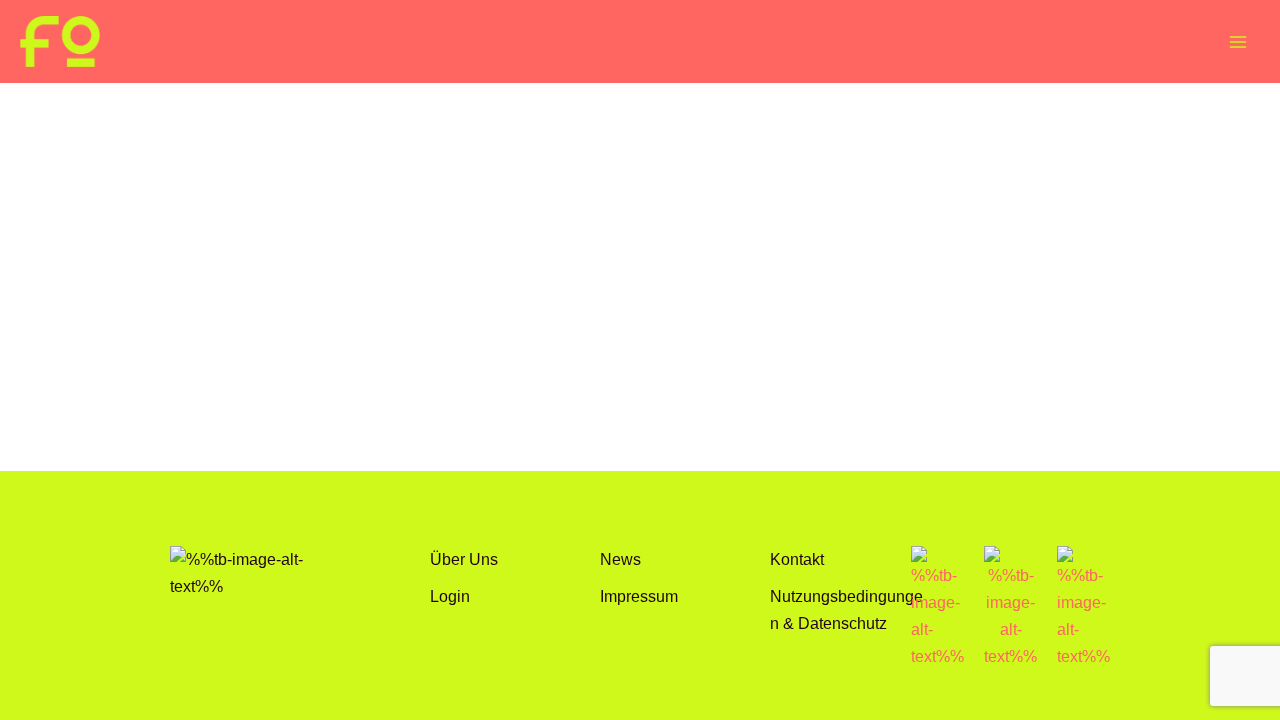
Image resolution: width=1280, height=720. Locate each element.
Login (450, 596)
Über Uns (464, 559)
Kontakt (797, 559)
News (620, 559)
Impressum (639, 596)
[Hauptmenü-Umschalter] (1237, 41)
